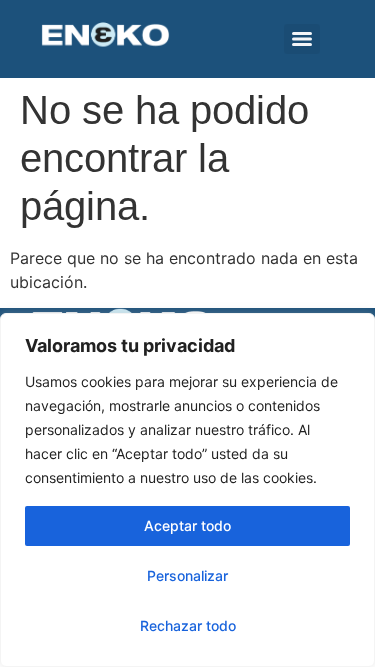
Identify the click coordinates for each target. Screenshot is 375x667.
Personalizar (187, 575)
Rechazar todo (188, 625)
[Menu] (302, 39)
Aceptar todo (187, 525)
